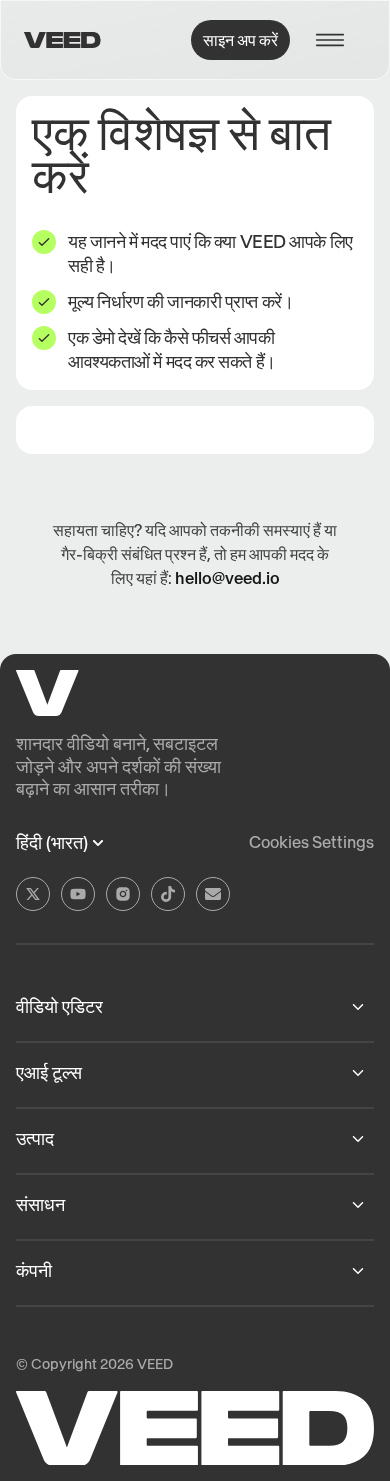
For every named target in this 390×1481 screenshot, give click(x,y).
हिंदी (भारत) (52, 843)
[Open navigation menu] (336, 40)
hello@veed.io (227, 578)
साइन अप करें (240, 40)
